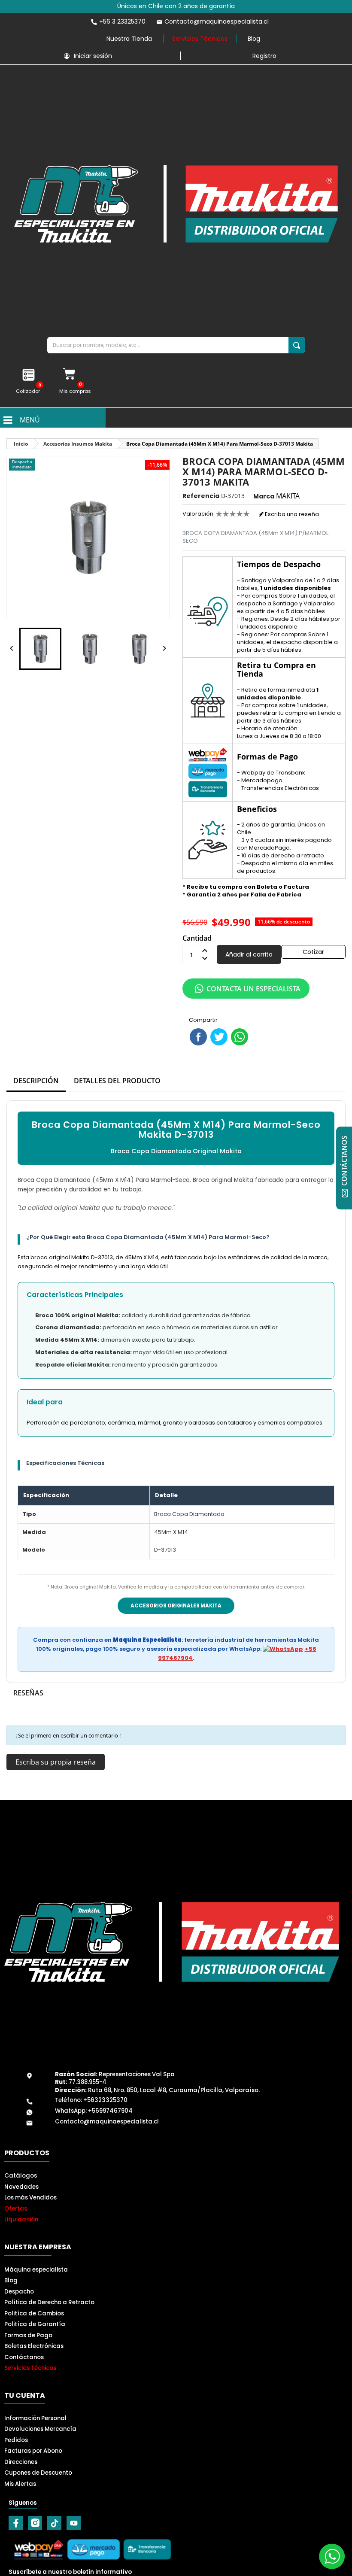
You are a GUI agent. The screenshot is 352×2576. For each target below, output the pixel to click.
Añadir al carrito (249, 954)
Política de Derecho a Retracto (49, 2302)
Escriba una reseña (291, 514)
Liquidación (21, 2219)
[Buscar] (297, 345)
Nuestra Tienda (129, 39)
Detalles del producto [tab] (117, 1081)
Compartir (198, 1037)
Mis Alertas (20, 2484)
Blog (254, 39)
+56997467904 (110, 2111)
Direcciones (21, 2462)
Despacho (19, 2292)
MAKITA (288, 496)
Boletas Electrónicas (34, 2346)
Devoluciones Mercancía (40, 2429)
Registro (264, 56)
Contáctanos (24, 2357)
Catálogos (21, 2176)
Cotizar (313, 952)
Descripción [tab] (36, 1081)
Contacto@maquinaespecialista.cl (107, 2122)
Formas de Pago (28, 2335)
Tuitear (219, 1037)
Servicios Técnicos (200, 39)
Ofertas (16, 2209)
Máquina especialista (36, 2270)
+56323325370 (105, 2100)
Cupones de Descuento (38, 2473)
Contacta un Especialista (253, 989)
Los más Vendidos (30, 2198)
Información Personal (35, 2418)
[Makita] (176, 204)
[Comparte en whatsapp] (240, 1037)
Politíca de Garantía (35, 2324)
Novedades (21, 2187)
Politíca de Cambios (34, 2313)
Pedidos (16, 2440)
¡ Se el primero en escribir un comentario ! (68, 1735)
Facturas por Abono (33, 2451)
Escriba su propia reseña (56, 1762)
